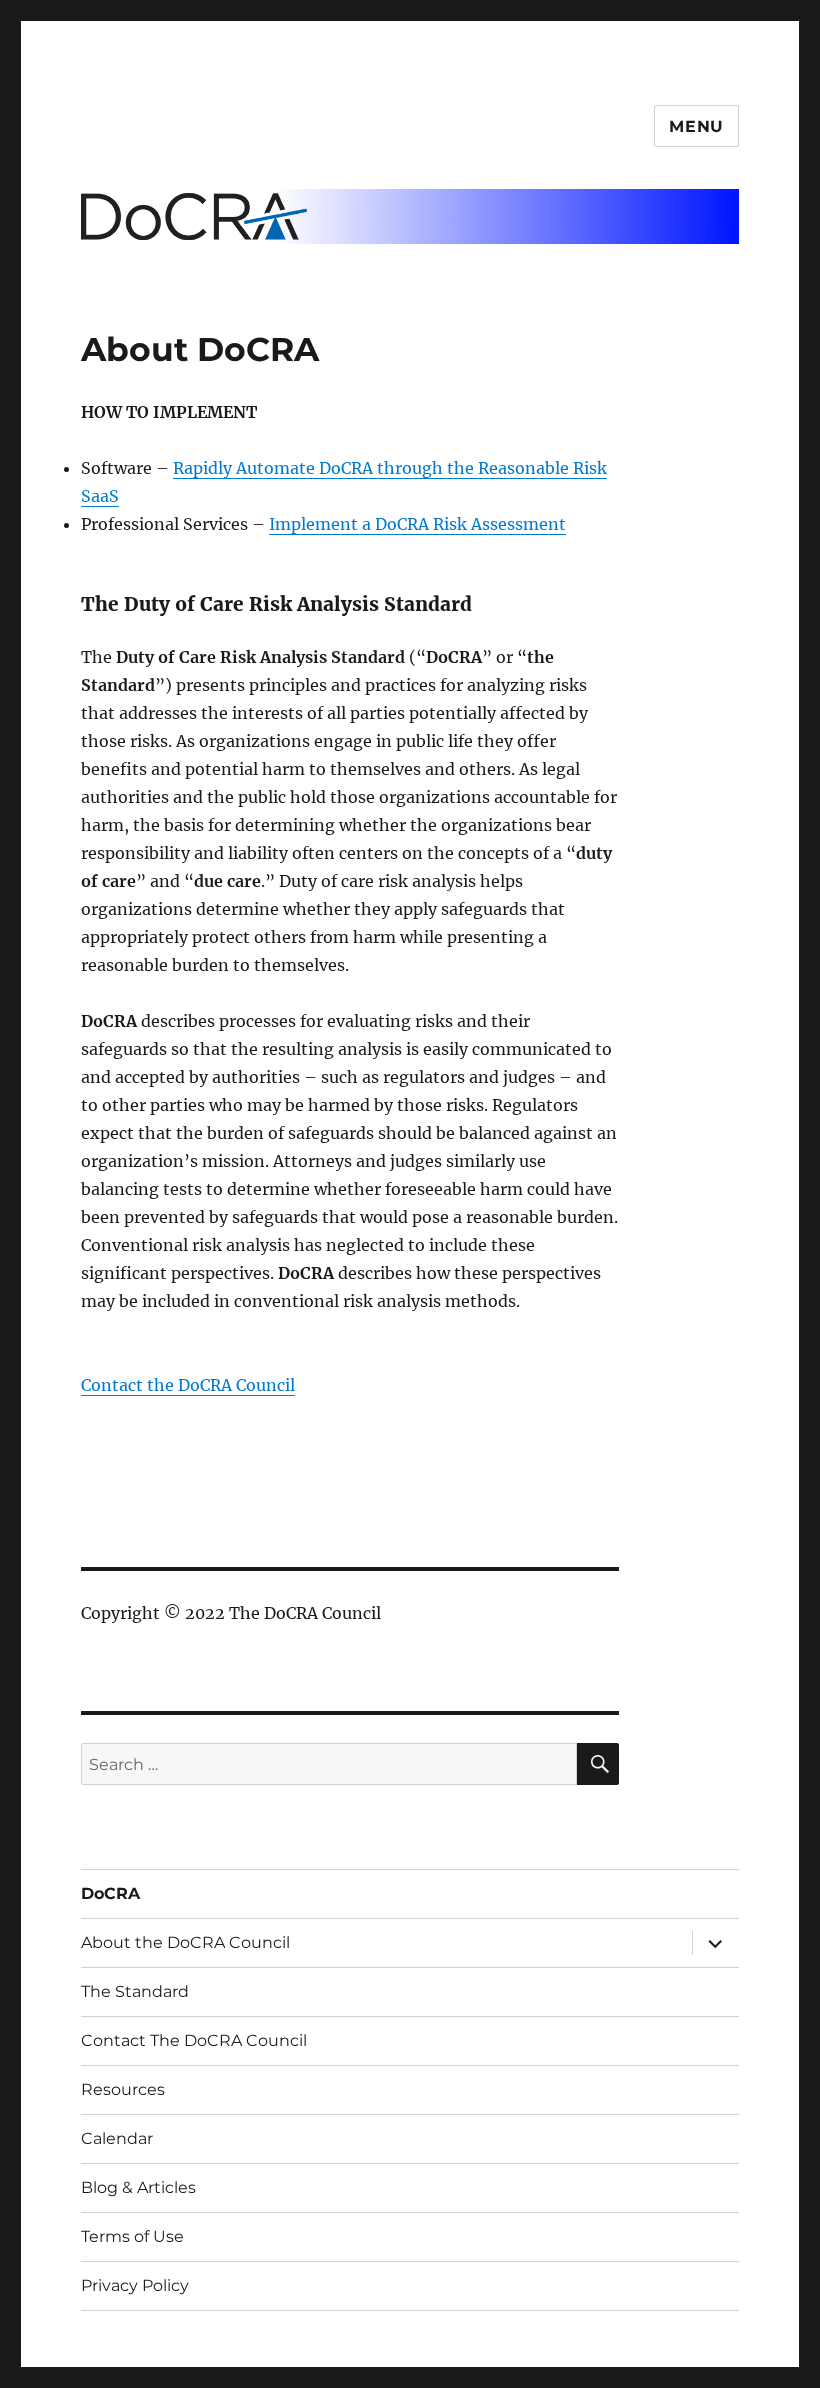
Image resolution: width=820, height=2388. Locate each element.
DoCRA (110, 1893)
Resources (123, 2089)
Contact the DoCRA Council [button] (188, 1385)
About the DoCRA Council (185, 1942)
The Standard (135, 1991)
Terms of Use (132, 2236)
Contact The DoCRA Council (194, 2040)
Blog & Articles (138, 2187)
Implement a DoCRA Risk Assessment (417, 524)
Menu (696, 126)
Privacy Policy (135, 2285)
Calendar (117, 2138)
